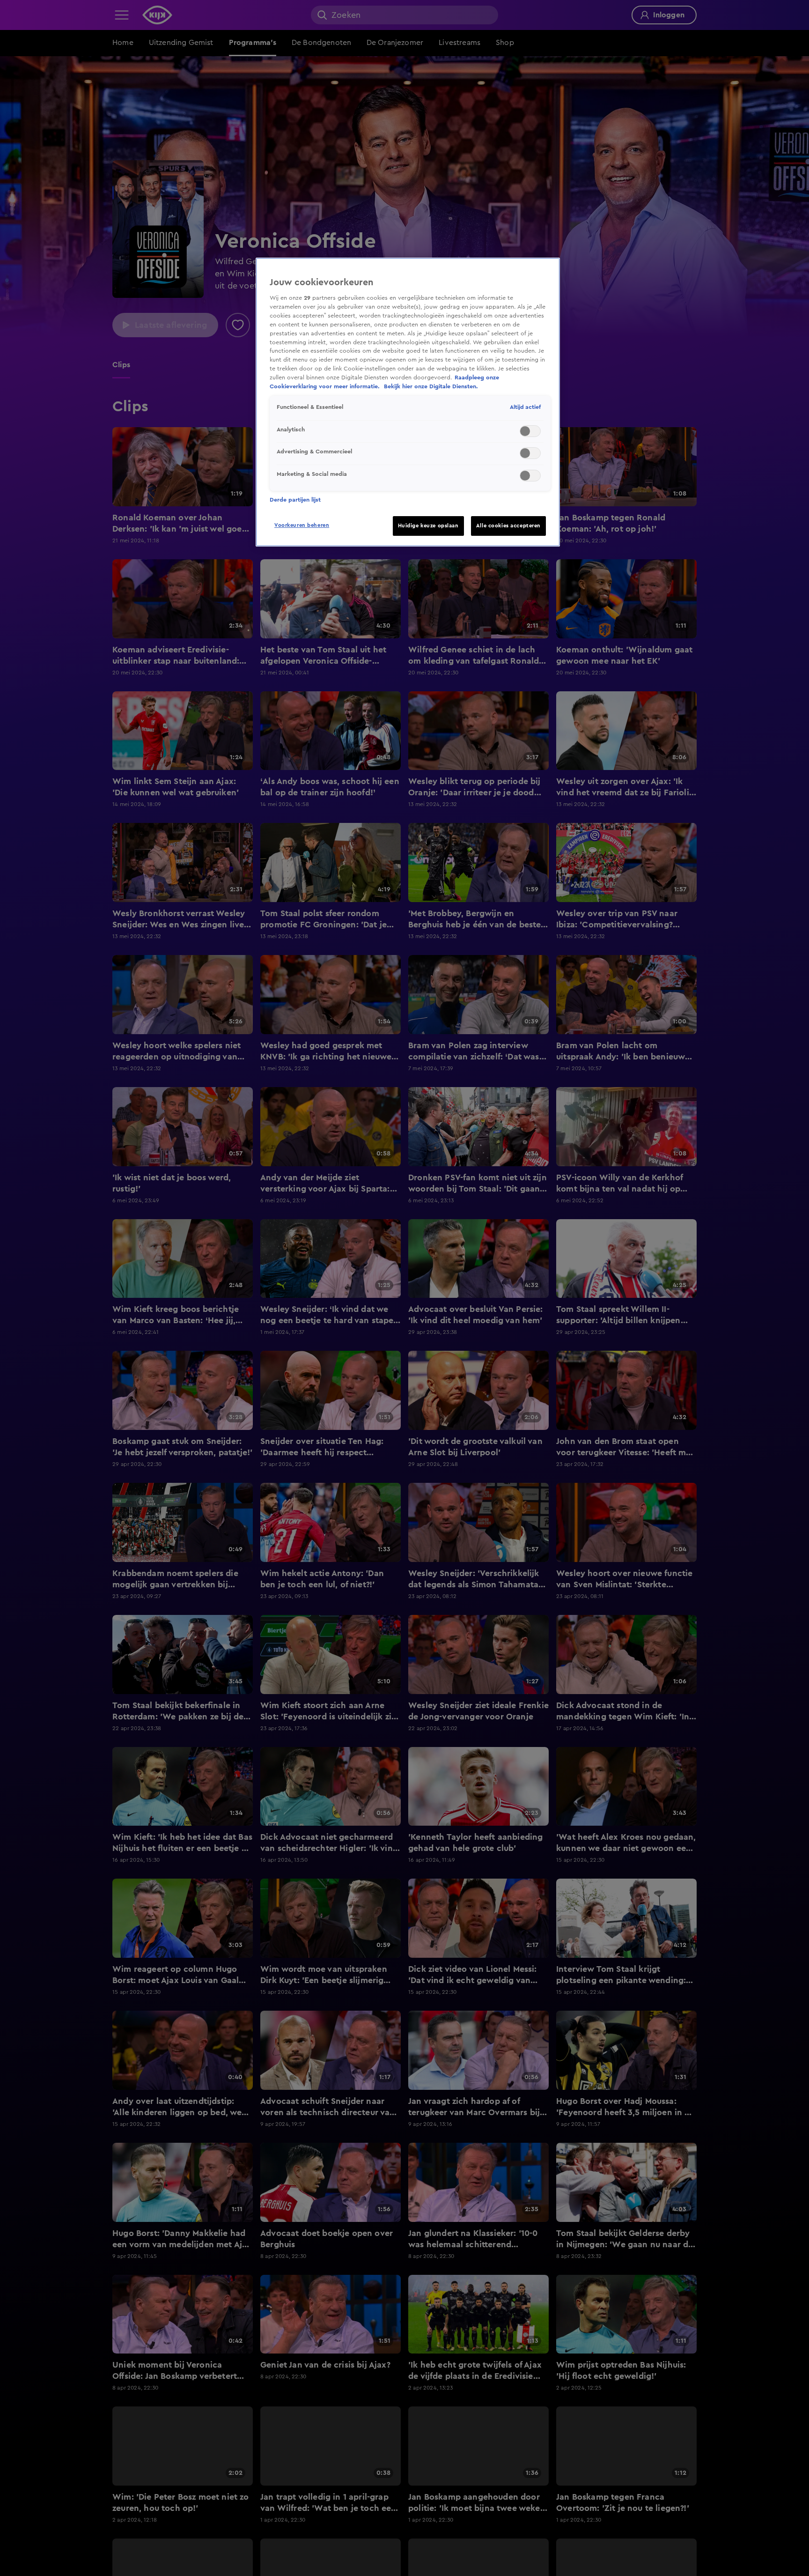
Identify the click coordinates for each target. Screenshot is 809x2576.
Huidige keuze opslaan (428, 526)
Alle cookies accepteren (508, 526)
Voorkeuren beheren (302, 525)
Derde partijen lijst (295, 500)
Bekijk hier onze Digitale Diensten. (431, 386)
